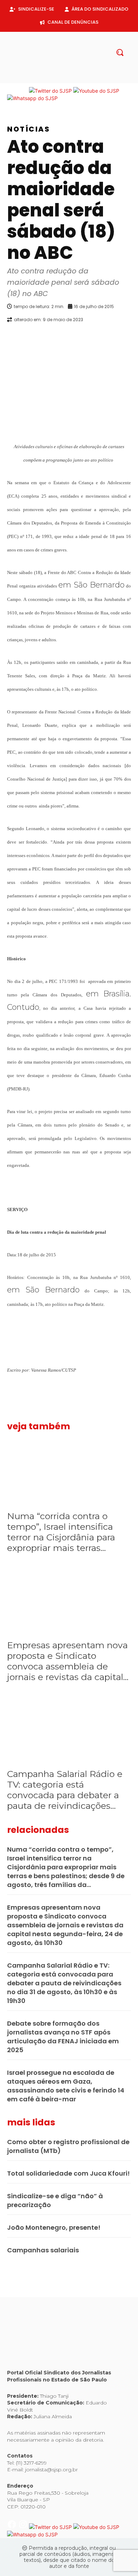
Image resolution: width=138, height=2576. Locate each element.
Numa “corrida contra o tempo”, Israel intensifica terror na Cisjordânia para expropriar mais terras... (61, 1532)
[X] (75, 79)
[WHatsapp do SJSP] (32, 98)
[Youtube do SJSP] (96, 91)
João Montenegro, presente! (54, 2227)
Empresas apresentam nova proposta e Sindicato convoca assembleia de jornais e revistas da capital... (68, 1661)
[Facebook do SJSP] (13, 91)
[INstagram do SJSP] (24, 91)
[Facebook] (52, 79)
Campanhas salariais (43, 2250)
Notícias (28, 129)
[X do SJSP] (51, 91)
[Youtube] (86, 79)
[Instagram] (63, 79)
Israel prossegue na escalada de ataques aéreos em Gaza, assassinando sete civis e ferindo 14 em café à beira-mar (66, 2086)
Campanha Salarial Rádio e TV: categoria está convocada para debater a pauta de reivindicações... (65, 1790)
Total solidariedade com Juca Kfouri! (68, 2173)
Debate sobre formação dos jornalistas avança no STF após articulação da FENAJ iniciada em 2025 (63, 2037)
